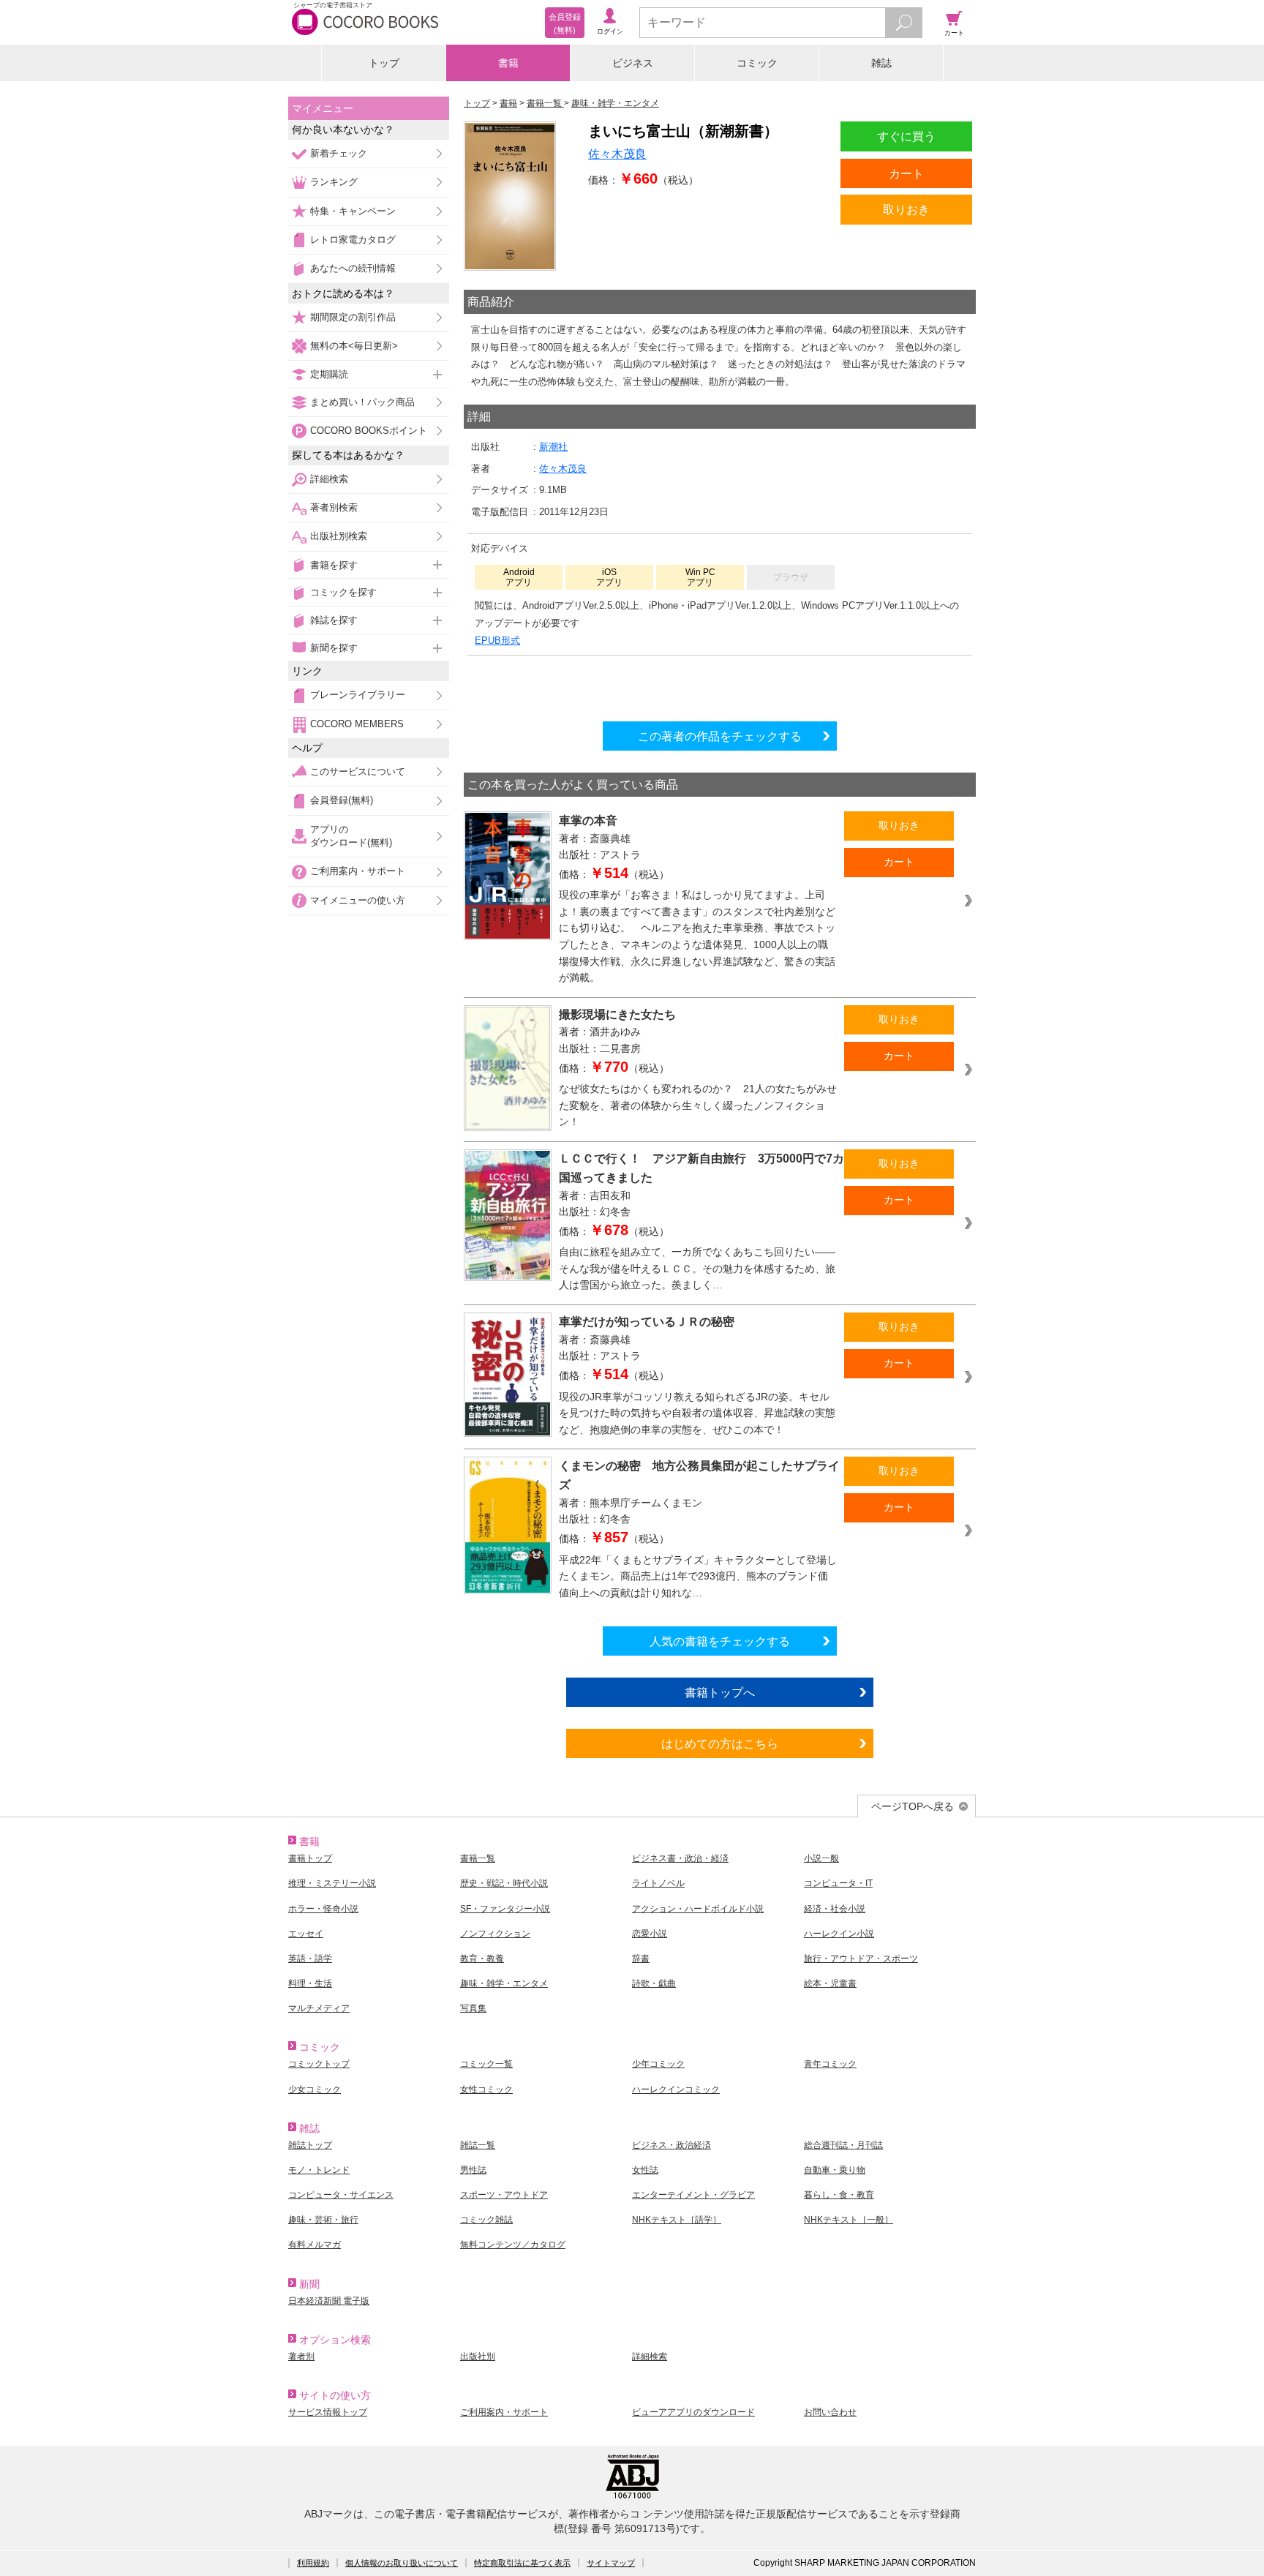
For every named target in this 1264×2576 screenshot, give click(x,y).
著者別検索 (334, 507)
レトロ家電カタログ (353, 240)
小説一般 (821, 1858)
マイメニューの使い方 (358, 900)
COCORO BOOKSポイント (369, 431)
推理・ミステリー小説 (332, 1883)
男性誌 (473, 2170)
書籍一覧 (478, 1858)
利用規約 (313, 2563)
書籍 (508, 63)
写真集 (473, 2008)
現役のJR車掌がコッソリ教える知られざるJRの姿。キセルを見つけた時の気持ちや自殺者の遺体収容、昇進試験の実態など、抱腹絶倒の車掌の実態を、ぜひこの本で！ (697, 1413)
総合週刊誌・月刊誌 (843, 2145)
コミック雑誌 (486, 2220)
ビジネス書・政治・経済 (680, 1858)
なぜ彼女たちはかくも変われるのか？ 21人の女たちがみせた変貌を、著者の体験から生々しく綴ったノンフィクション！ (698, 1105)
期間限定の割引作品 (353, 317)
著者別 (301, 2357)
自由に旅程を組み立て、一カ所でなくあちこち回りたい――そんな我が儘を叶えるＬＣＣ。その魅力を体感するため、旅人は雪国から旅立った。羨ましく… (697, 1268)
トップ (384, 63)
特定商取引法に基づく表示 (522, 2563)
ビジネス (633, 63)
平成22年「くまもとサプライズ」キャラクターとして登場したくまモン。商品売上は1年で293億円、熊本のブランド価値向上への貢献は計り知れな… (698, 1576)
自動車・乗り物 (835, 2170)
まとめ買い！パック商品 (362, 402)
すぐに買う (906, 136)
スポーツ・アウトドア (504, 2195)
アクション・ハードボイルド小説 (698, 1909)
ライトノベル (658, 1883)
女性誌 (645, 2170)
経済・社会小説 (835, 1909)
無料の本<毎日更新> (354, 346)
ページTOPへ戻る (913, 1806)
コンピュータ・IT (838, 1883)
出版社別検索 (339, 536)
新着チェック (339, 153)
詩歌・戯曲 (654, 1983)
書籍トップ (310, 1858)
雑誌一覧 (478, 2145)
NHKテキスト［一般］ (849, 2220)
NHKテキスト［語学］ (677, 2220)
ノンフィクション (495, 1934)
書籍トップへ (720, 1692)
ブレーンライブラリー (358, 695)
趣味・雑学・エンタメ (504, 1983)
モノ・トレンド (319, 2170)
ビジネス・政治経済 (671, 2145)
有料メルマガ (315, 2245)
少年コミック (658, 2064)
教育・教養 (482, 1959)
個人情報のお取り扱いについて (402, 2563)
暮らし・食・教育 (839, 2195)
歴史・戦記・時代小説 (504, 1883)
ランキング (334, 182)
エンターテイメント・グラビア (693, 2195)
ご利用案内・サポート (358, 871)
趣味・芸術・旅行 (323, 2220)
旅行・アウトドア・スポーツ (861, 1959)
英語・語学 (310, 1959)
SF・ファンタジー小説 (505, 1909)
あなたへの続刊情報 (353, 268)
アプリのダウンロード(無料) (351, 836)
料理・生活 (310, 1983)
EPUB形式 (497, 641)
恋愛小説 (650, 1934)
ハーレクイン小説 (839, 1934)
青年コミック (830, 2064)
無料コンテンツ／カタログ (513, 2245)
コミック (757, 63)
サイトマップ (611, 2563)
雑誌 (881, 63)
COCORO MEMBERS (357, 724)
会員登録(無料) (342, 800)
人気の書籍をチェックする (720, 1641)
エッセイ (306, 1934)
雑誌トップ (310, 2145)
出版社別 (478, 2357)
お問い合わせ (830, 2412)
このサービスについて (358, 771)
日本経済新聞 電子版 (329, 2301)
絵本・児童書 (830, 1983)
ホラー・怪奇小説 (323, 1909)
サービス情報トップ (328, 2412)
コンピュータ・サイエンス (341, 2195)
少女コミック (315, 2089)
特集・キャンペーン (353, 211)
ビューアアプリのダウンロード (693, 2412)
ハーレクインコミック (676, 2089)
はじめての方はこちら (720, 1743)
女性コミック (486, 2089)
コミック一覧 (486, 2064)
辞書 (641, 1959)
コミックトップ (319, 2064)
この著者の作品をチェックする (720, 736)
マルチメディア (319, 2008)
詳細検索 (329, 479)
